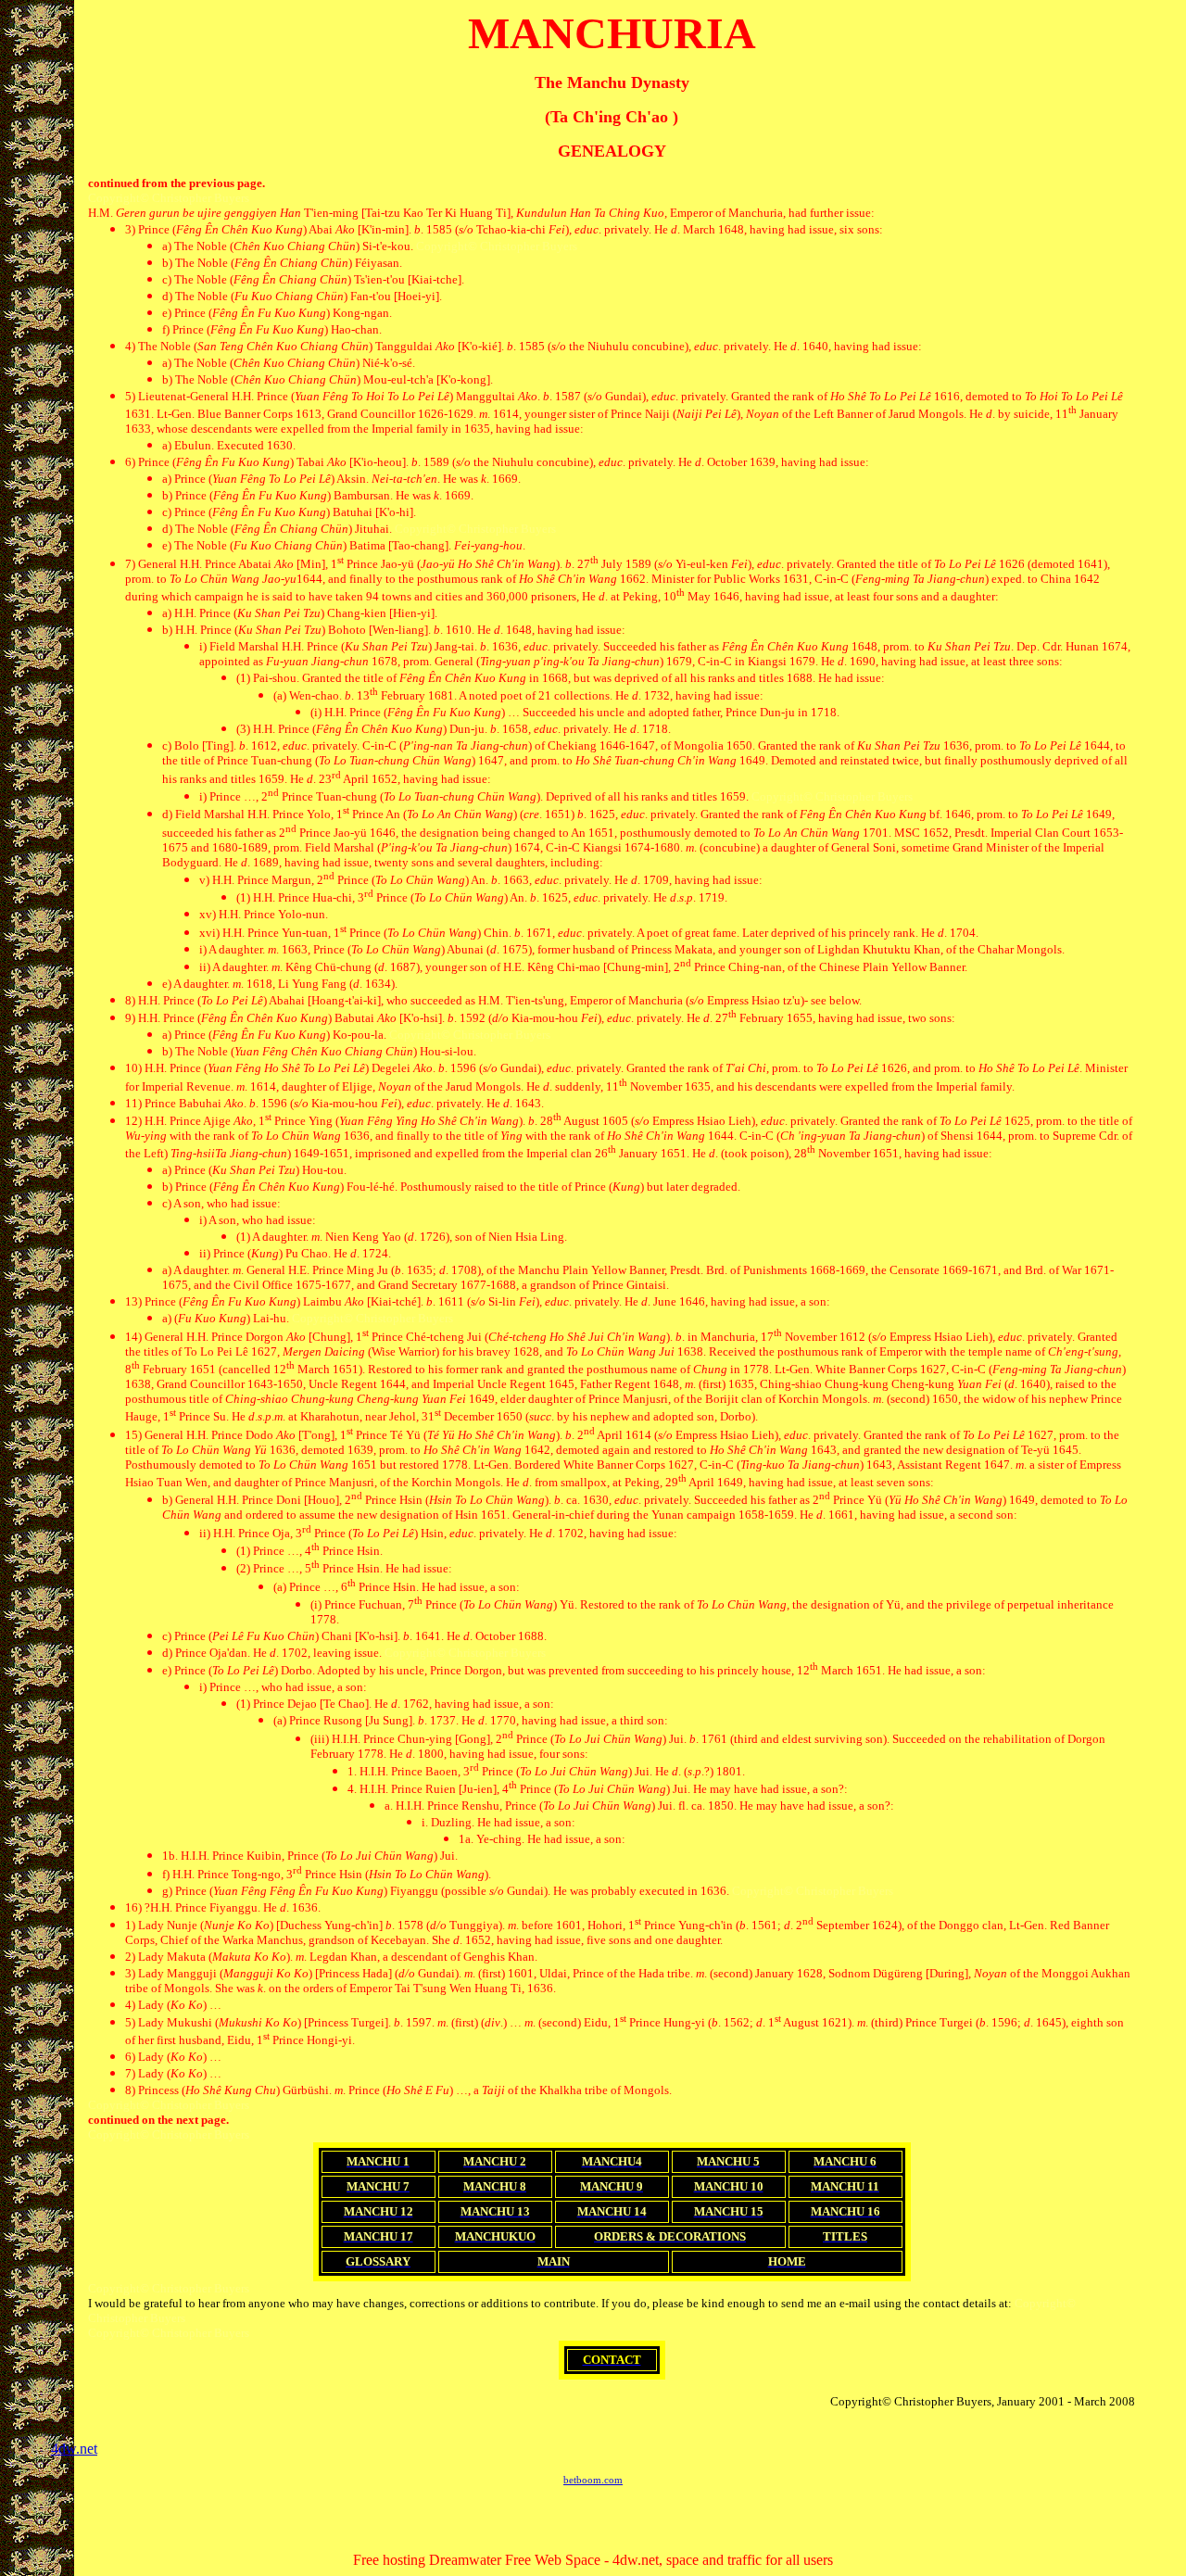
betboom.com (593, 2480)
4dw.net (74, 2449)
